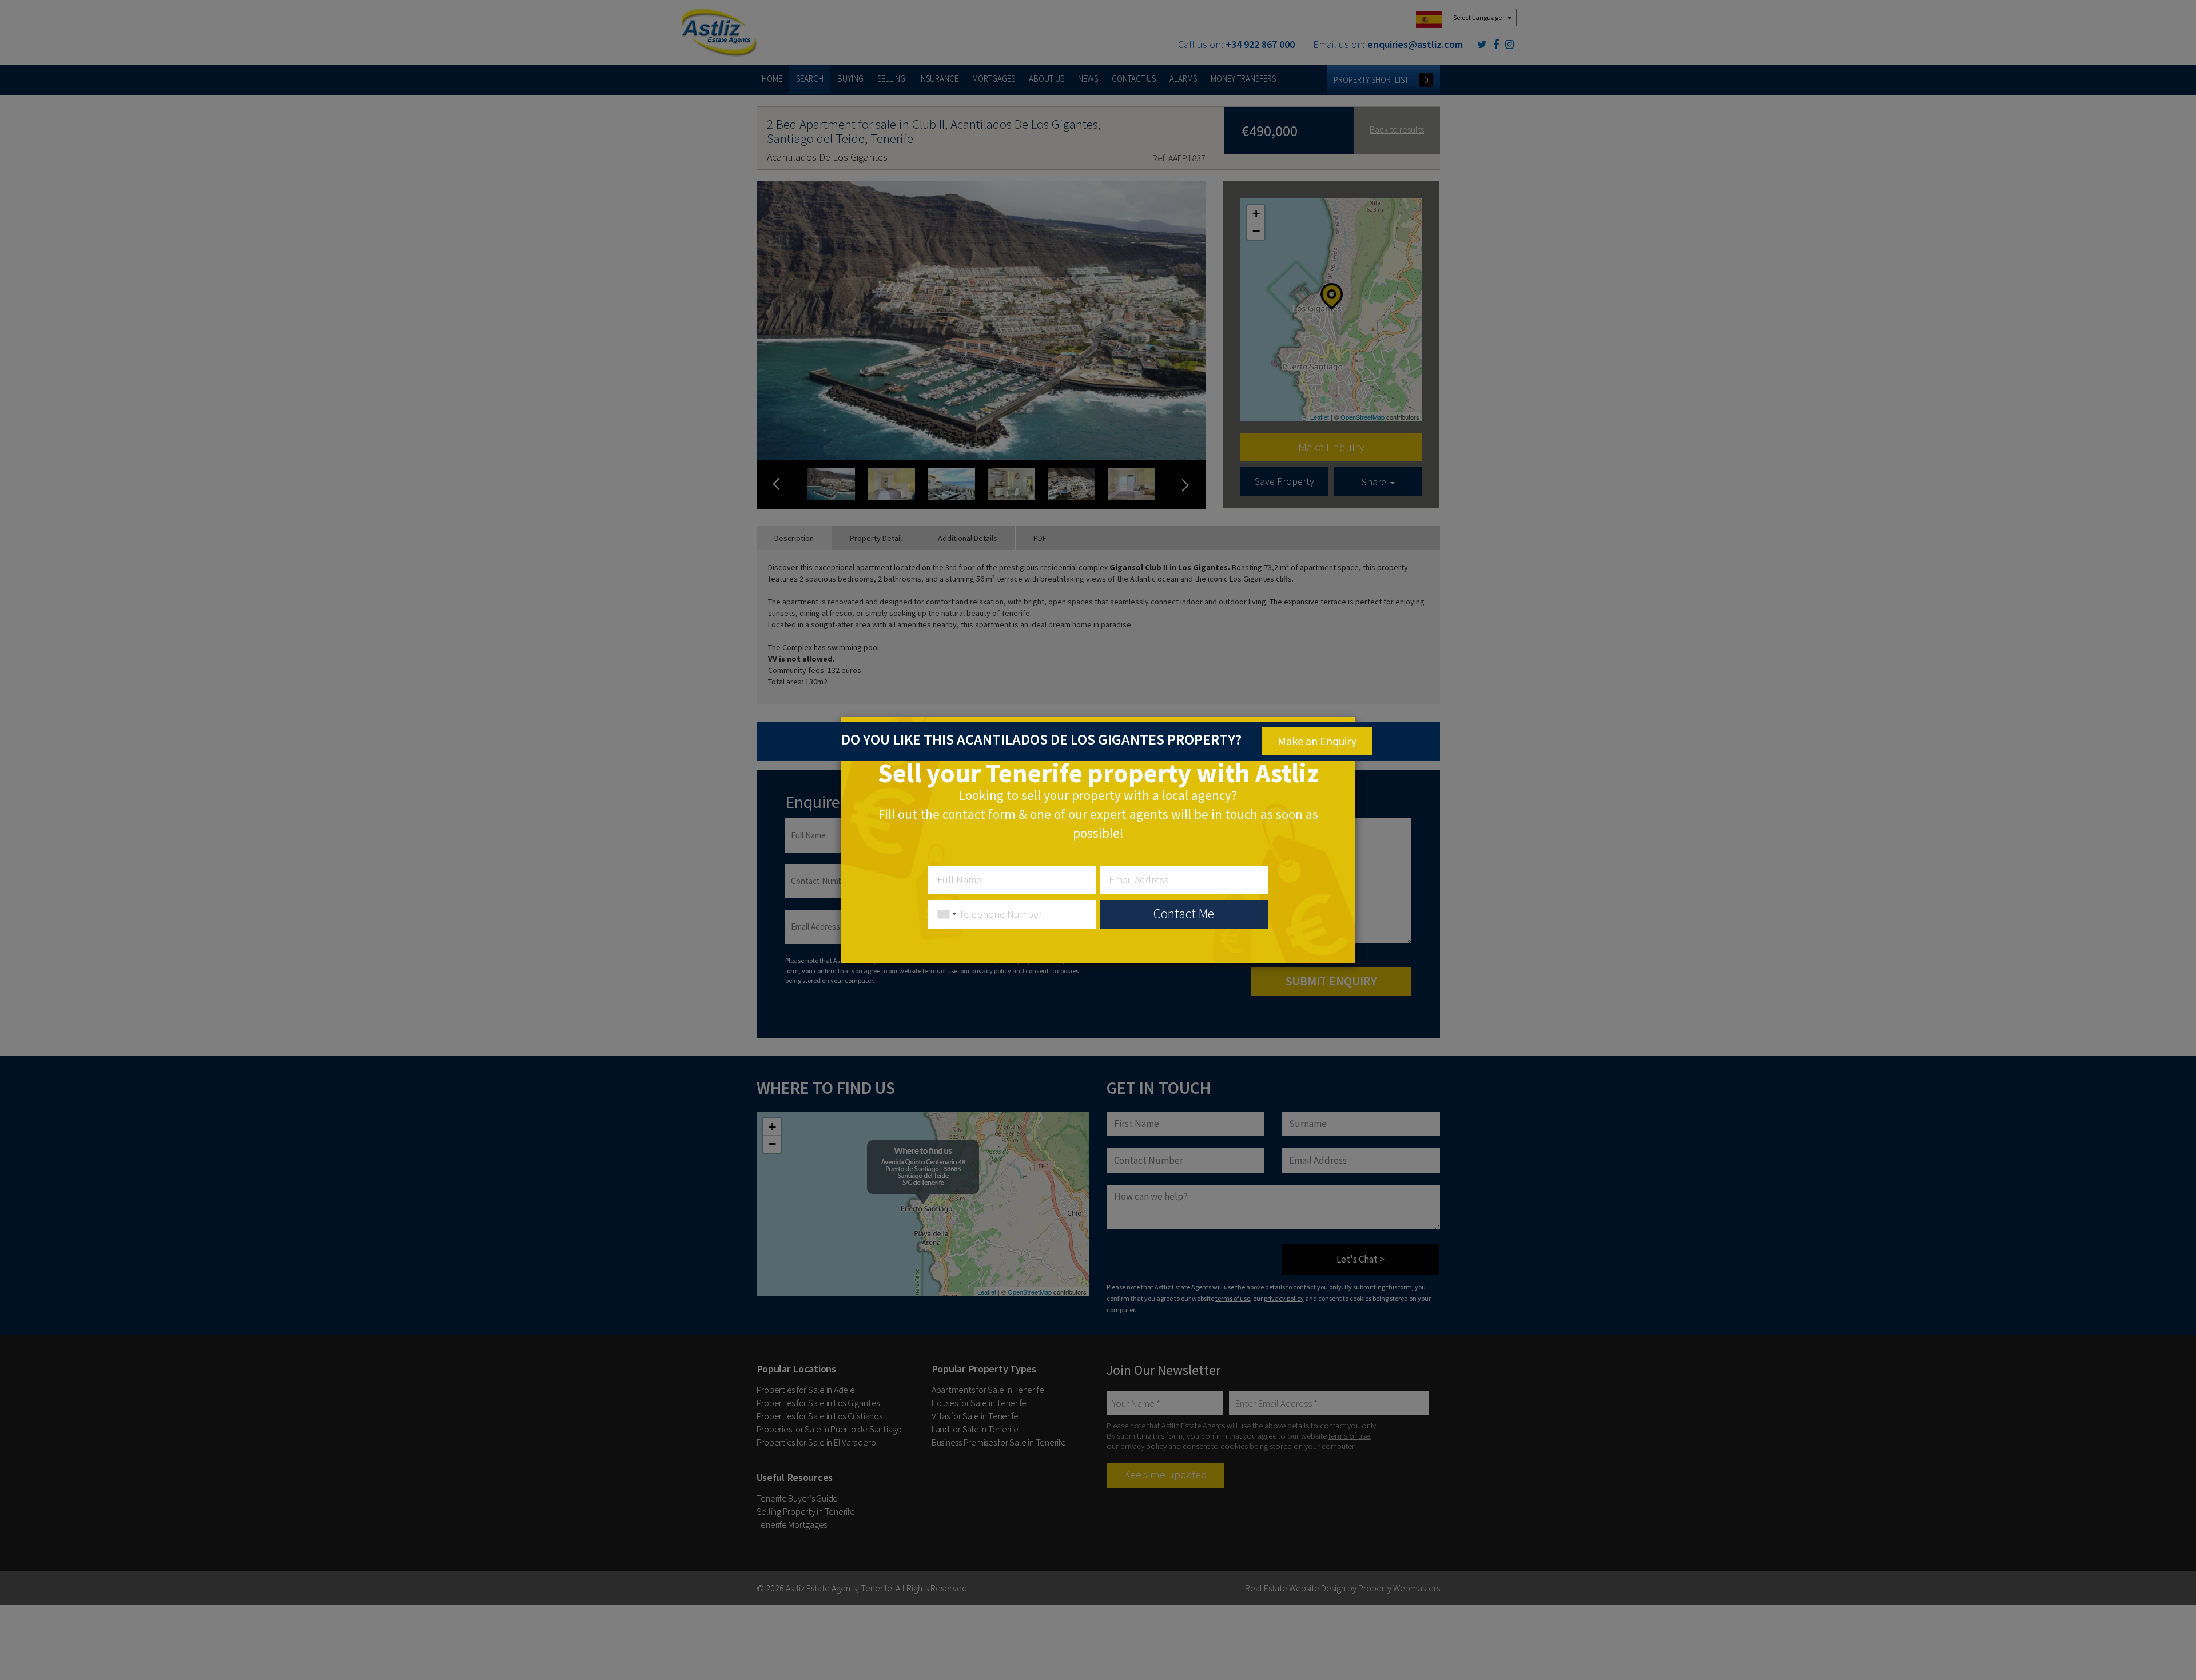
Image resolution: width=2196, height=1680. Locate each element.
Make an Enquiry (1317, 741)
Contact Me (1184, 913)
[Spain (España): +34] (944, 914)
